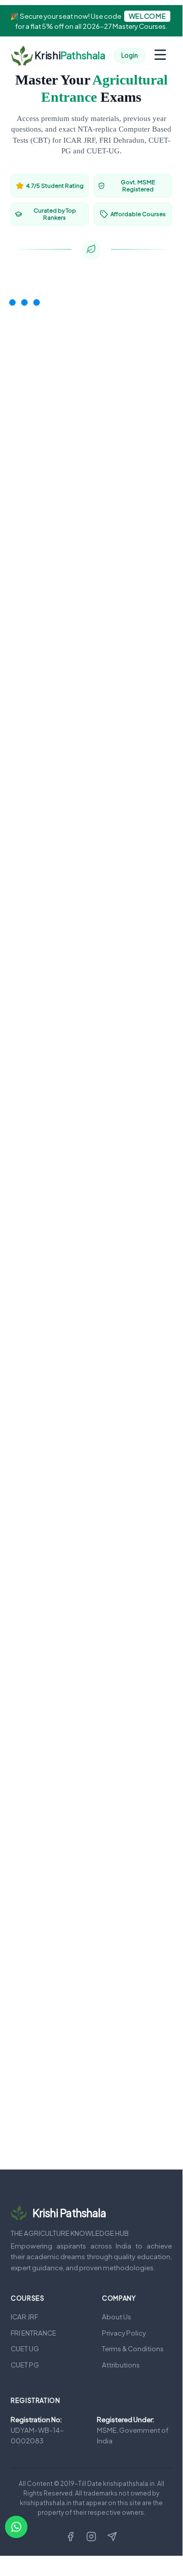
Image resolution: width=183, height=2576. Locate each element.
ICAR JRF (24, 2317)
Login (130, 55)
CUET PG (25, 2365)
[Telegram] (112, 2537)
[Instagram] (91, 2537)
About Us (117, 2317)
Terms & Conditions (133, 2348)
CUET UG (25, 2348)
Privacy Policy (124, 2333)
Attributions (121, 2365)
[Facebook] (70, 2537)
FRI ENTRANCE (33, 2333)
